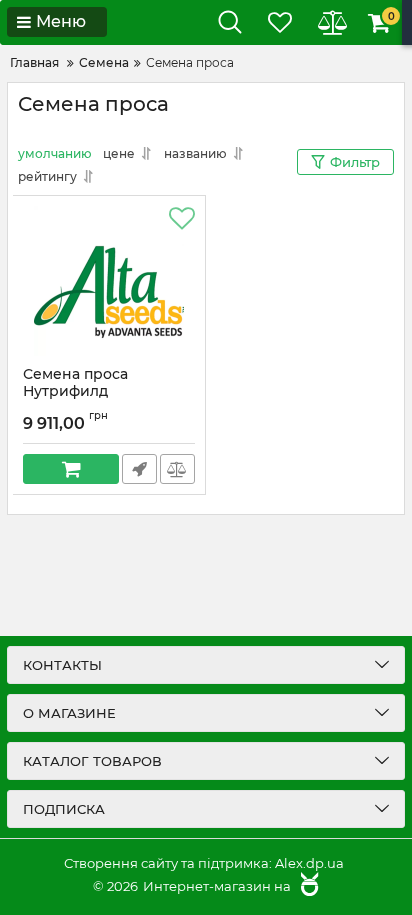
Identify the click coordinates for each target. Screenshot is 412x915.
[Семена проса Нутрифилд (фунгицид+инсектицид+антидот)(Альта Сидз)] (109, 281)
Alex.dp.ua (309, 863)
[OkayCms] (307, 886)
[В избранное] (182, 219)
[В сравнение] (177, 469)
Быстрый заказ (139, 469)
